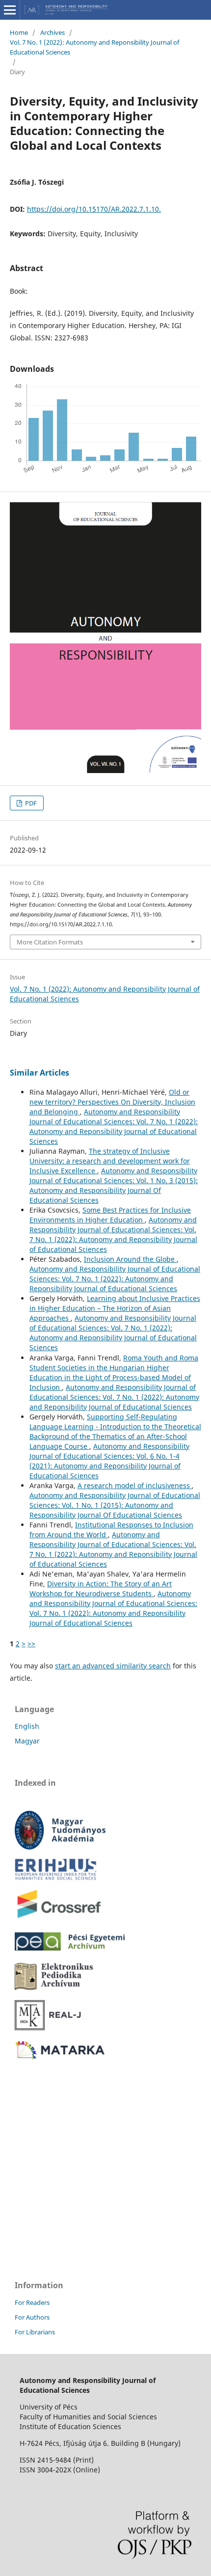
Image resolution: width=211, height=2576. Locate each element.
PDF (30, 803)
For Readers (32, 2302)
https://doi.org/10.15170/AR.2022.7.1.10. (94, 209)
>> (31, 1644)
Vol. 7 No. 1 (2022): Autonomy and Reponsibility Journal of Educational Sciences (94, 47)
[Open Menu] (10, 10)
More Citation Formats (50, 942)
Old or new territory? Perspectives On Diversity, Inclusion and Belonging (112, 1102)
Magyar (27, 1741)
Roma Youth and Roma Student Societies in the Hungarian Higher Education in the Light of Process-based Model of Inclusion (114, 1372)
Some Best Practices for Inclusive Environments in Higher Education (110, 1215)
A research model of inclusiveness (135, 1485)
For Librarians (35, 2332)
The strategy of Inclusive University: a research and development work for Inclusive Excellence (110, 1161)
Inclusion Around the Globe (130, 1259)
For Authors (32, 2317)
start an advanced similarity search (113, 1666)
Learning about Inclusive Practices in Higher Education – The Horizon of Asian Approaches (115, 1308)
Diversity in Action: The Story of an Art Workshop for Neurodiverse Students (101, 1589)
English (27, 1726)
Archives (53, 32)
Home (19, 32)
